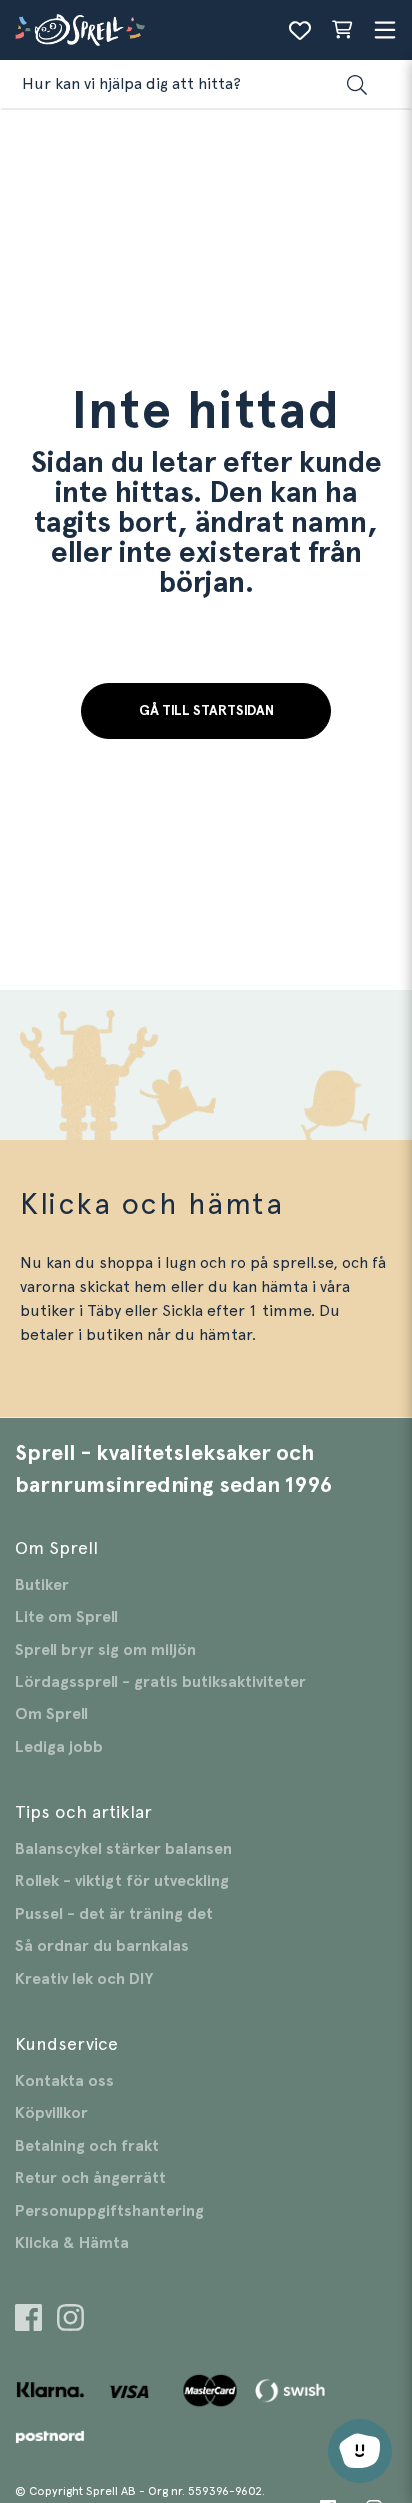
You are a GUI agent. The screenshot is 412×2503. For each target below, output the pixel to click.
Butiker (42, 1585)
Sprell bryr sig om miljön (105, 1650)
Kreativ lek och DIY (84, 1979)
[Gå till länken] (28, 2320)
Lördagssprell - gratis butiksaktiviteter (160, 1682)
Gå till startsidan (206, 711)
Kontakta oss (64, 2081)
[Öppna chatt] (360, 2451)
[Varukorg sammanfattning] (342, 30)
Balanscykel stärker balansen (123, 1849)
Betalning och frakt (87, 2146)
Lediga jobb (59, 1747)
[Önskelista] (300, 30)
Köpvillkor (51, 2113)
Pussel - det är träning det (114, 1914)
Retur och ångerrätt (90, 2178)
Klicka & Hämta (72, 2243)
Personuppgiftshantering (109, 2211)
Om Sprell (51, 1714)
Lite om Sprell (66, 1617)
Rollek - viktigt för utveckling (122, 1881)
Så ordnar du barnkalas (102, 1946)
